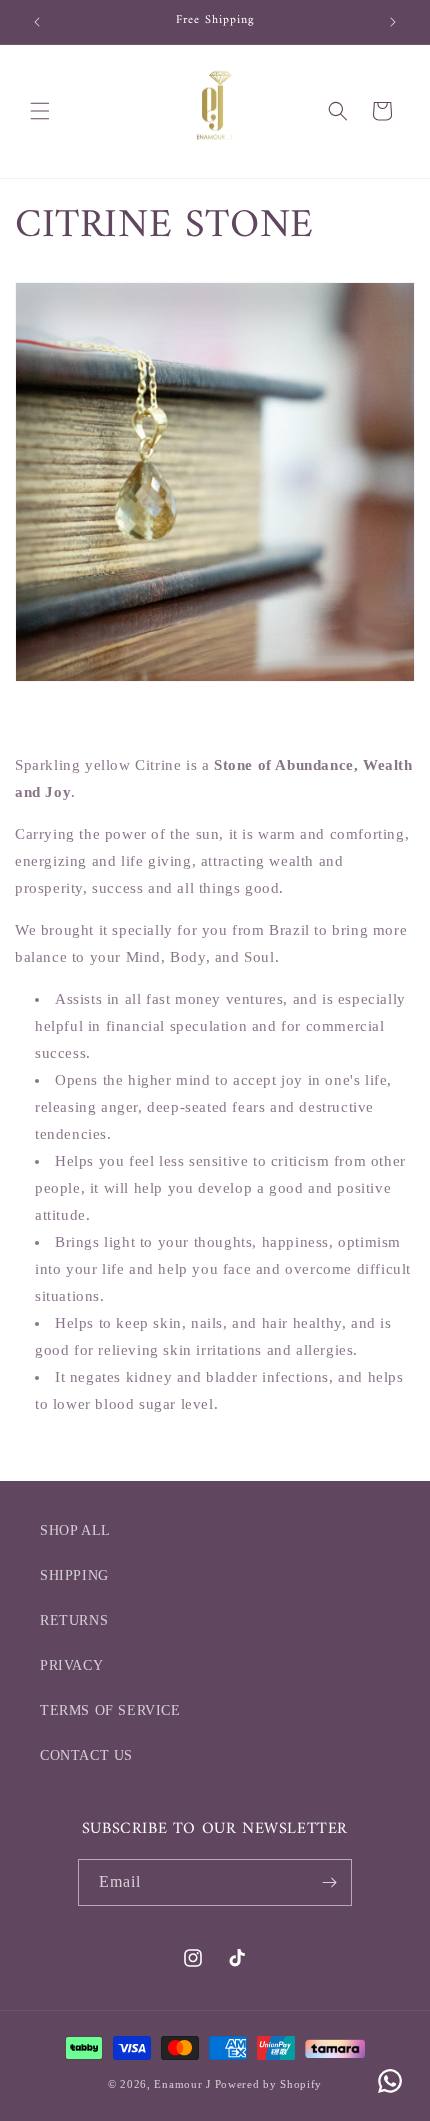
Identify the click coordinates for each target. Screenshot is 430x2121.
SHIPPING (74, 1575)
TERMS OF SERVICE (110, 1710)
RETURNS (74, 1620)
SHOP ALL (75, 1530)
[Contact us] (390, 2081)
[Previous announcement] (37, 22)
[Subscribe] (329, 1882)
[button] (40, 111)
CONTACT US (86, 1755)
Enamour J (182, 2084)
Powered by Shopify (269, 2084)
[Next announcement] (393, 22)
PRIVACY (71, 1665)
